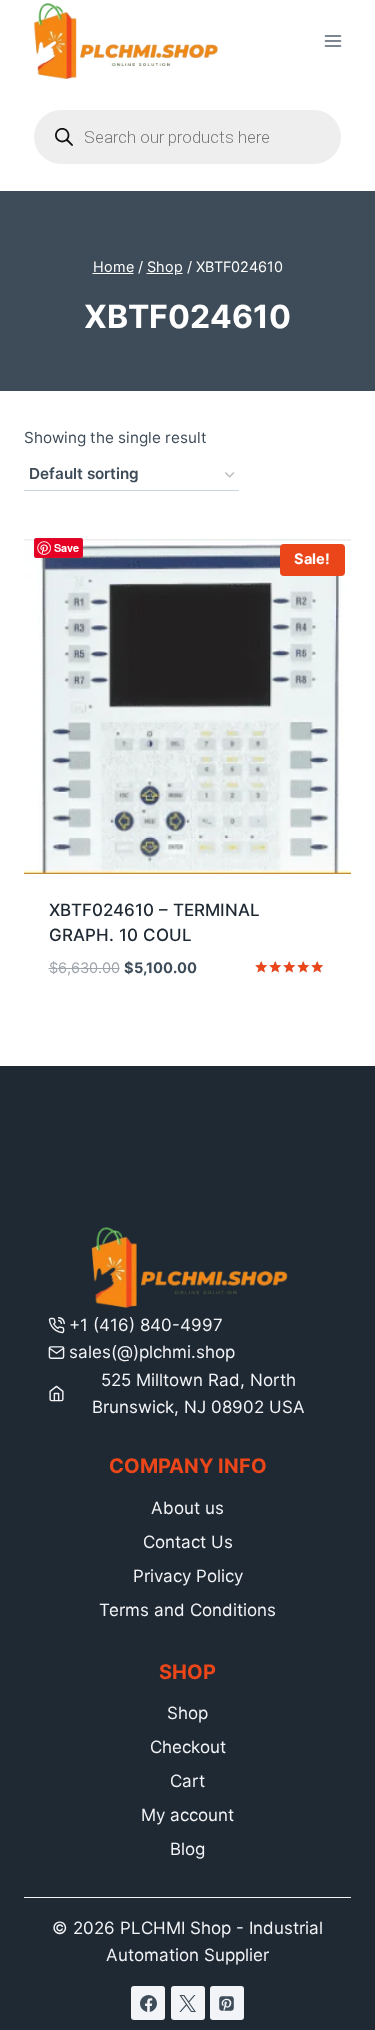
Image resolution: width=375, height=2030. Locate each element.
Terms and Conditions (187, 1610)
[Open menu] (332, 41)
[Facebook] (148, 2003)
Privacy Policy (188, 1576)
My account (187, 1815)
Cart (187, 1781)
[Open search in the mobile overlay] (187, 137)
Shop (187, 1713)
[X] (188, 2003)
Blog (187, 1849)
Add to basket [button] (187, 1027)
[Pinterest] (227, 2003)
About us (187, 1508)
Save (66, 547)
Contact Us (188, 1542)
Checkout (188, 1747)
